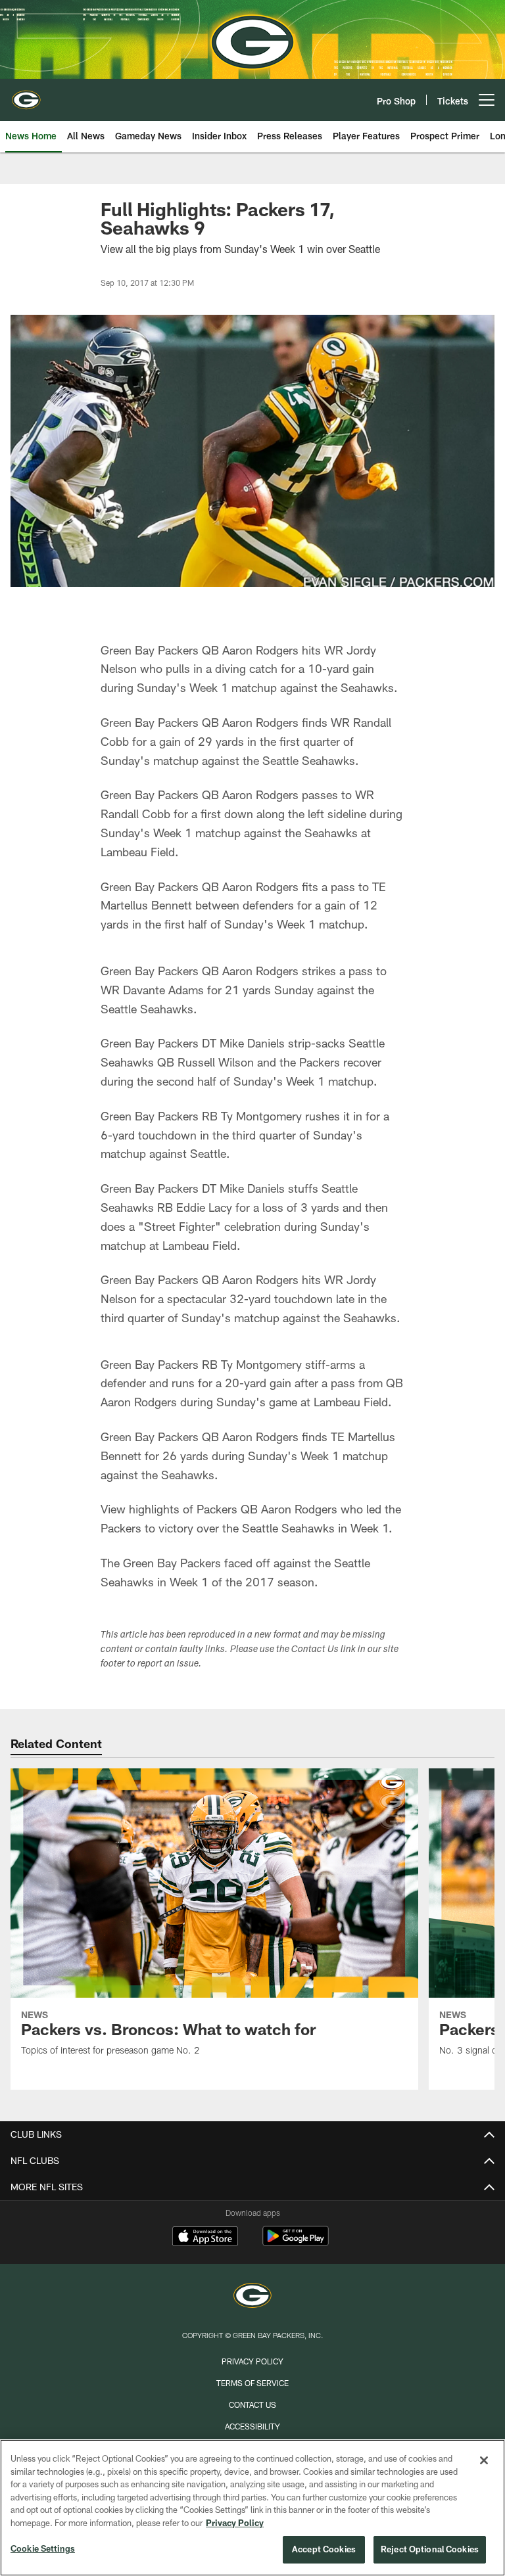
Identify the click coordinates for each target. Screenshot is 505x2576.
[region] (252, 2508)
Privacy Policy (252, 2361)
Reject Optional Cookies (430, 2549)
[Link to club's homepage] (26, 95)
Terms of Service (252, 2383)
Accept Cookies (324, 2549)
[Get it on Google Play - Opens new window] (296, 2242)
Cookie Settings (43, 2548)
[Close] (484, 2460)
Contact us (252, 2404)
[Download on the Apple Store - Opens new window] (205, 2238)
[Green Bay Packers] (252, 2297)
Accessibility (252, 2426)
